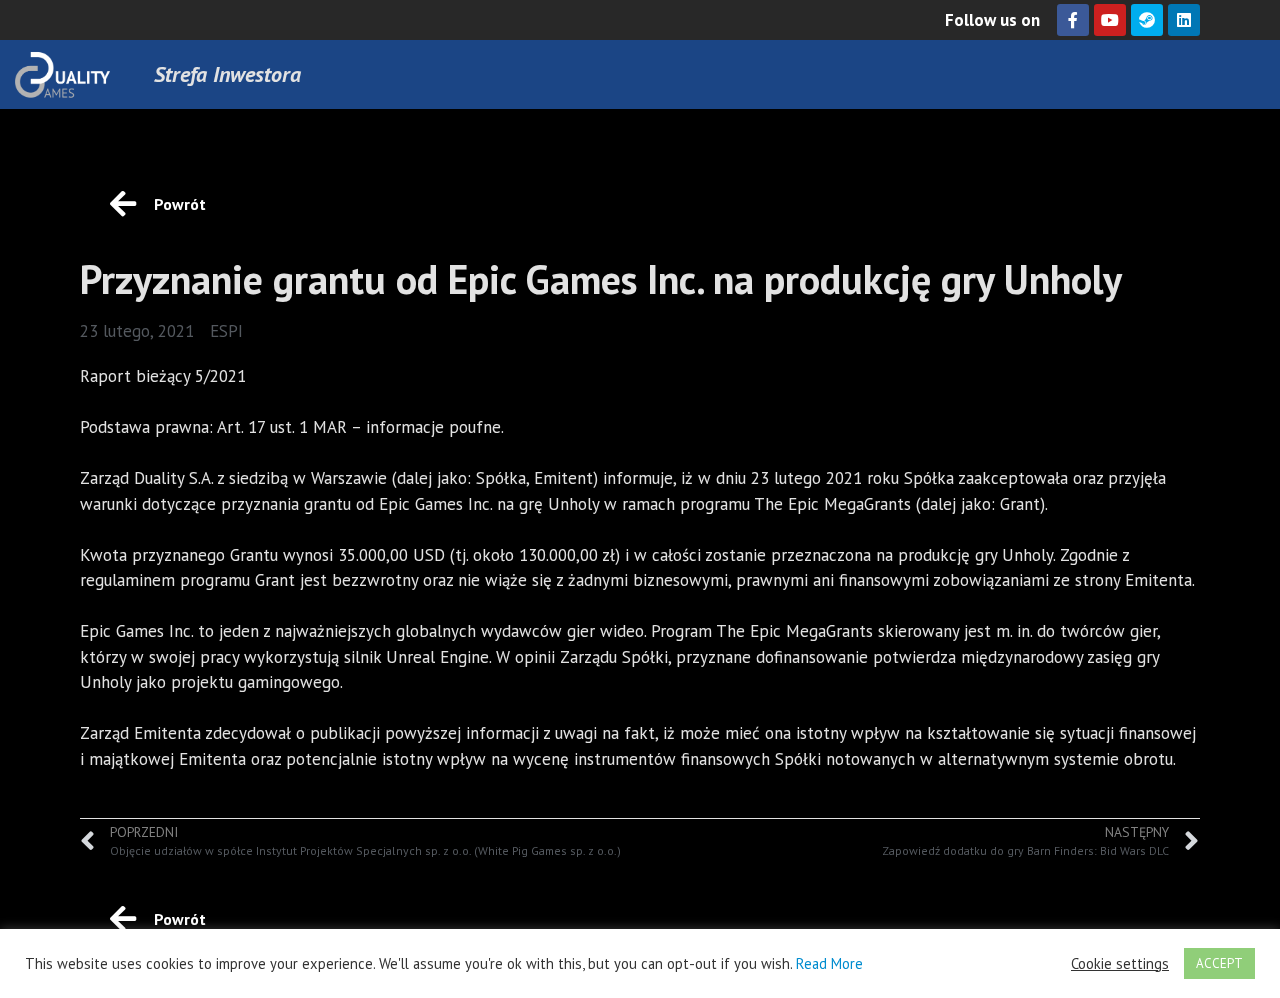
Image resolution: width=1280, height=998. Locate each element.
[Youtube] (1110, 20)
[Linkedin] (1184, 20)
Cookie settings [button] (1120, 964)
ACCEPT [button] (1219, 963)
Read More (829, 963)
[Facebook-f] (1073, 20)
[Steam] (1147, 20)
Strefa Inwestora (227, 74)
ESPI (226, 331)
